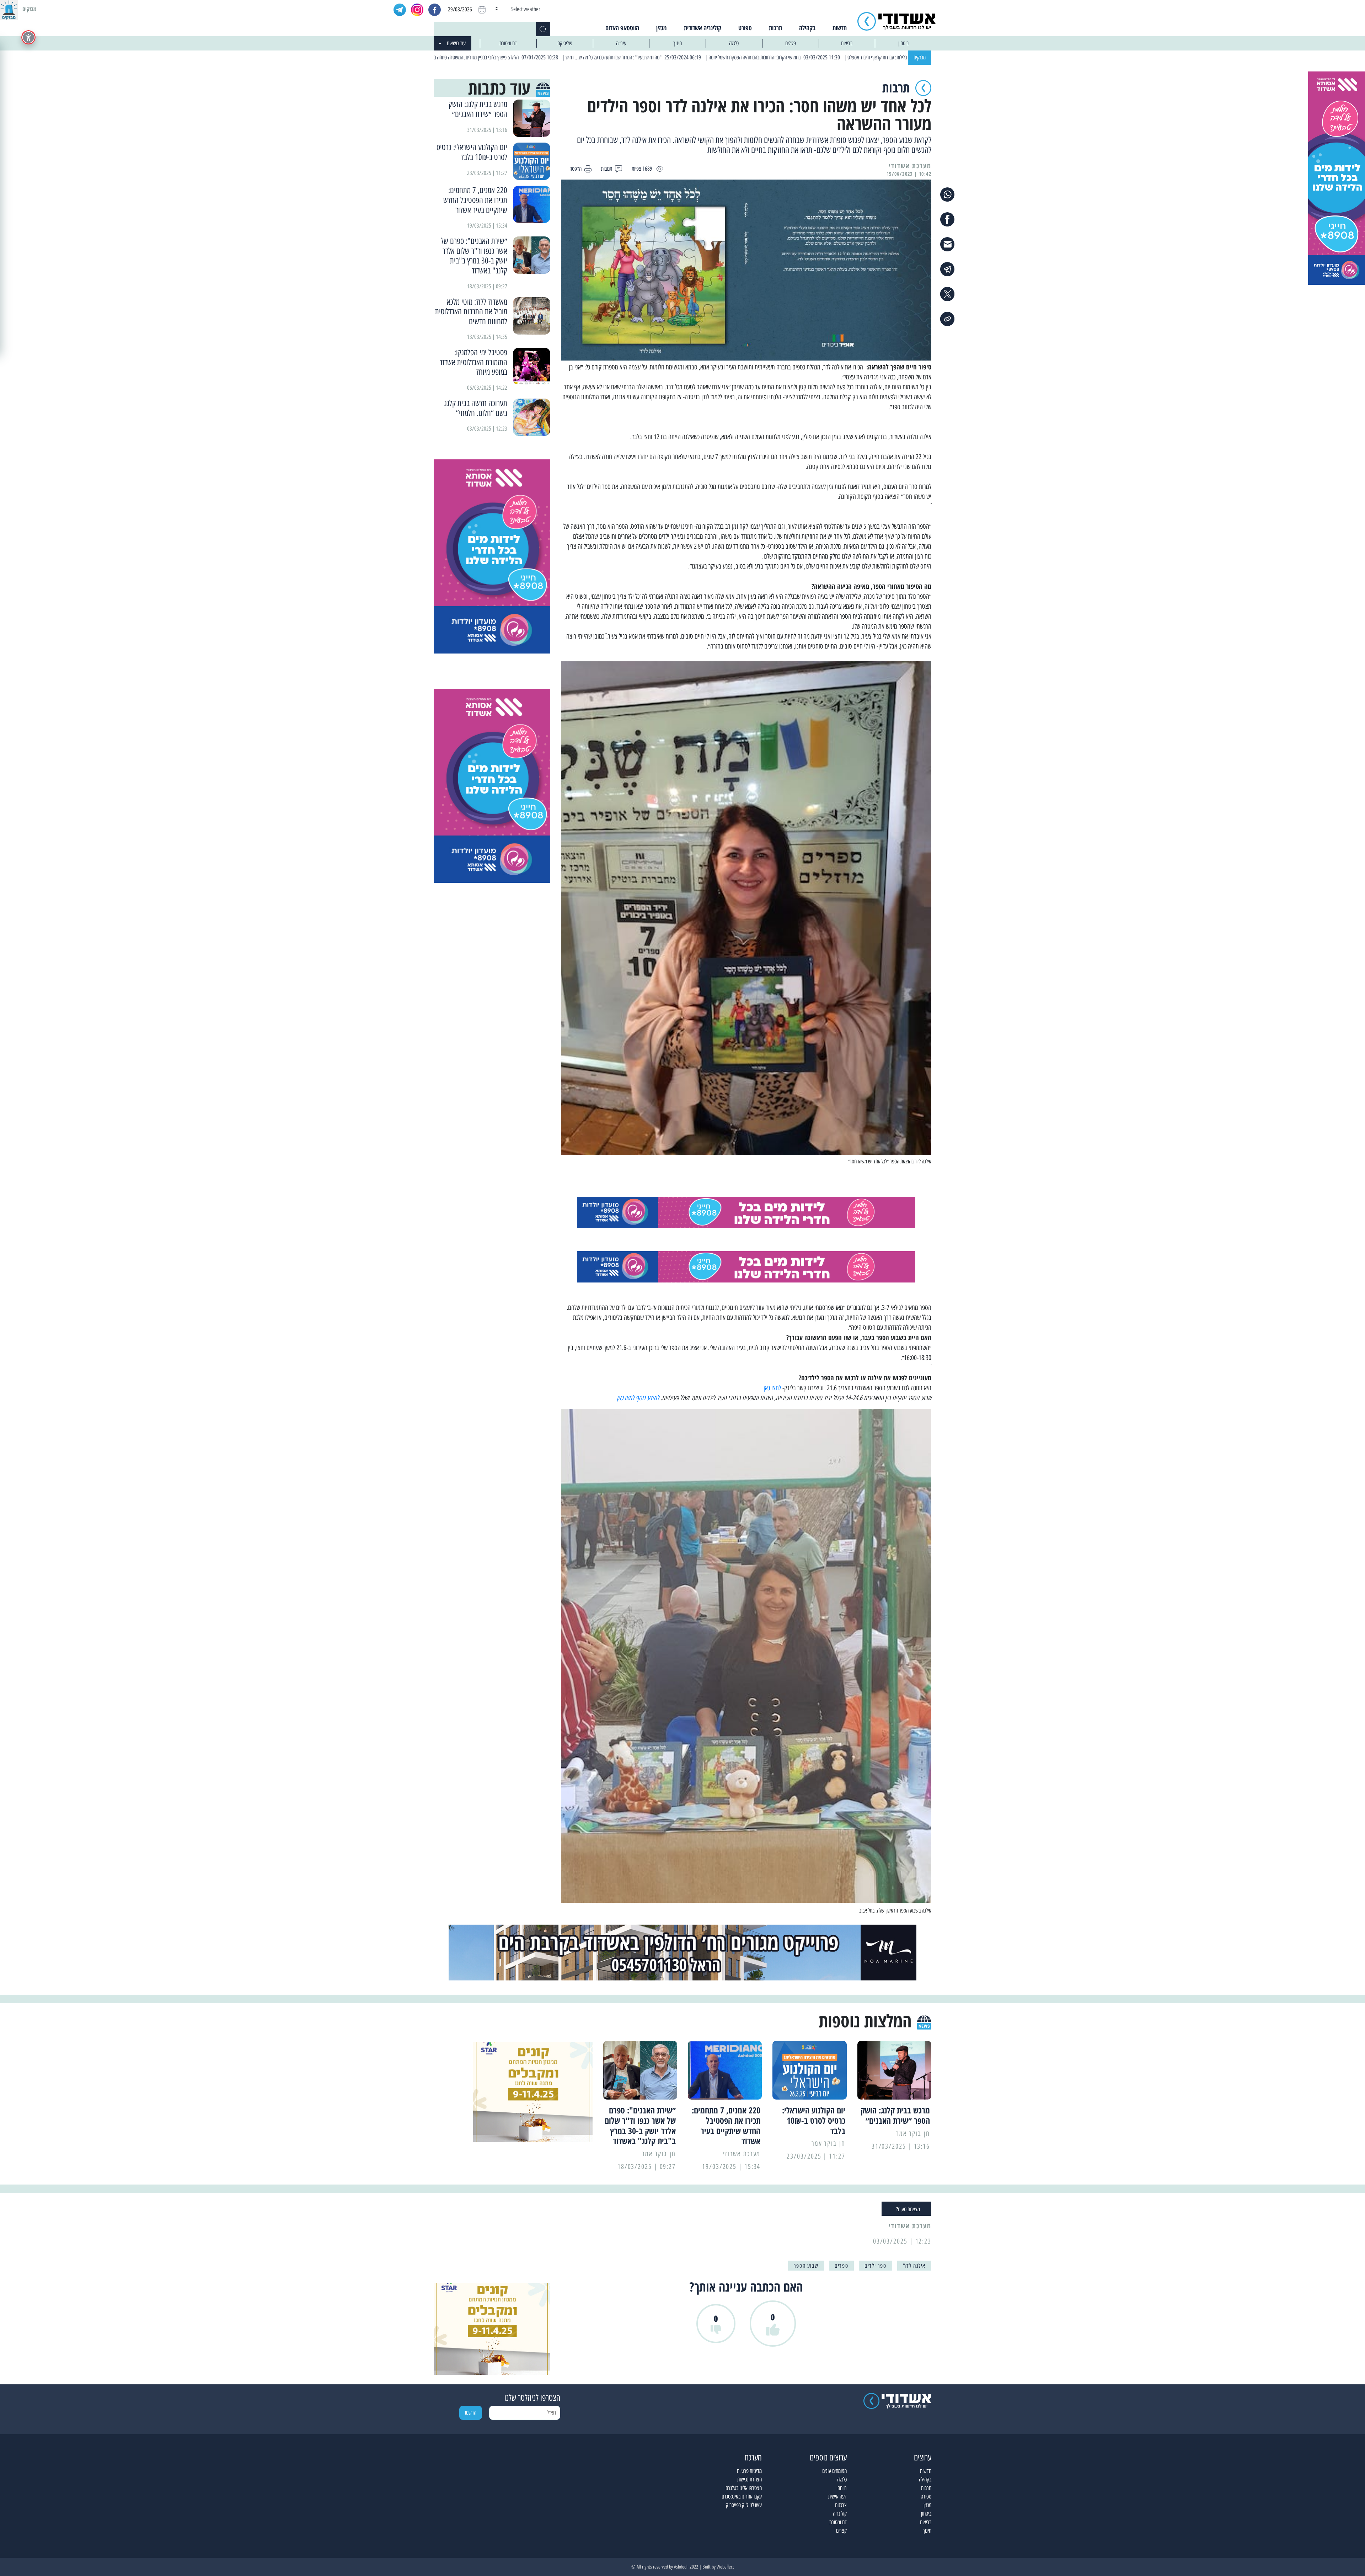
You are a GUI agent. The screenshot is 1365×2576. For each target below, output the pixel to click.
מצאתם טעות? (908, 2209)
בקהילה (807, 28)
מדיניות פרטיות (749, 2471)
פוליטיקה (565, 43)
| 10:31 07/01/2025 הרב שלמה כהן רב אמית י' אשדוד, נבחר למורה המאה (491, 57)
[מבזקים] (9, 9)
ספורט (745, 28)
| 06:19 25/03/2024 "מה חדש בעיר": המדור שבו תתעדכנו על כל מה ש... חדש (767, 57)
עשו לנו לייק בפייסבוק (744, 2505)
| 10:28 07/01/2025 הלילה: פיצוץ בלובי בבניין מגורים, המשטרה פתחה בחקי (627, 57)
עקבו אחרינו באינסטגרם (742, 2497)
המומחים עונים (834, 2471)
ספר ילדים (875, 2266)
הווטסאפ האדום (622, 28)
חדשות (840, 28)
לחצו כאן (772, 1388)
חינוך (678, 43)
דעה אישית (837, 2497)
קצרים (841, 2531)
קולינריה (840, 2514)
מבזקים (920, 57)
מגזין (662, 28)
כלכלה (734, 43)
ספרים (841, 2266)
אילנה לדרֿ (914, 2266)
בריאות (847, 43)
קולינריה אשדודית (703, 28)
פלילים (791, 43)
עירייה (621, 43)
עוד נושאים (456, 43)
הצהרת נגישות (750, 2479)
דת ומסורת (508, 43)
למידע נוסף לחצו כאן (638, 1398)
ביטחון (903, 43)
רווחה (842, 2488)
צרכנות (841, 2505)
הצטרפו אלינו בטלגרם (744, 2488)
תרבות (775, 28)
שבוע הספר (806, 2266)
